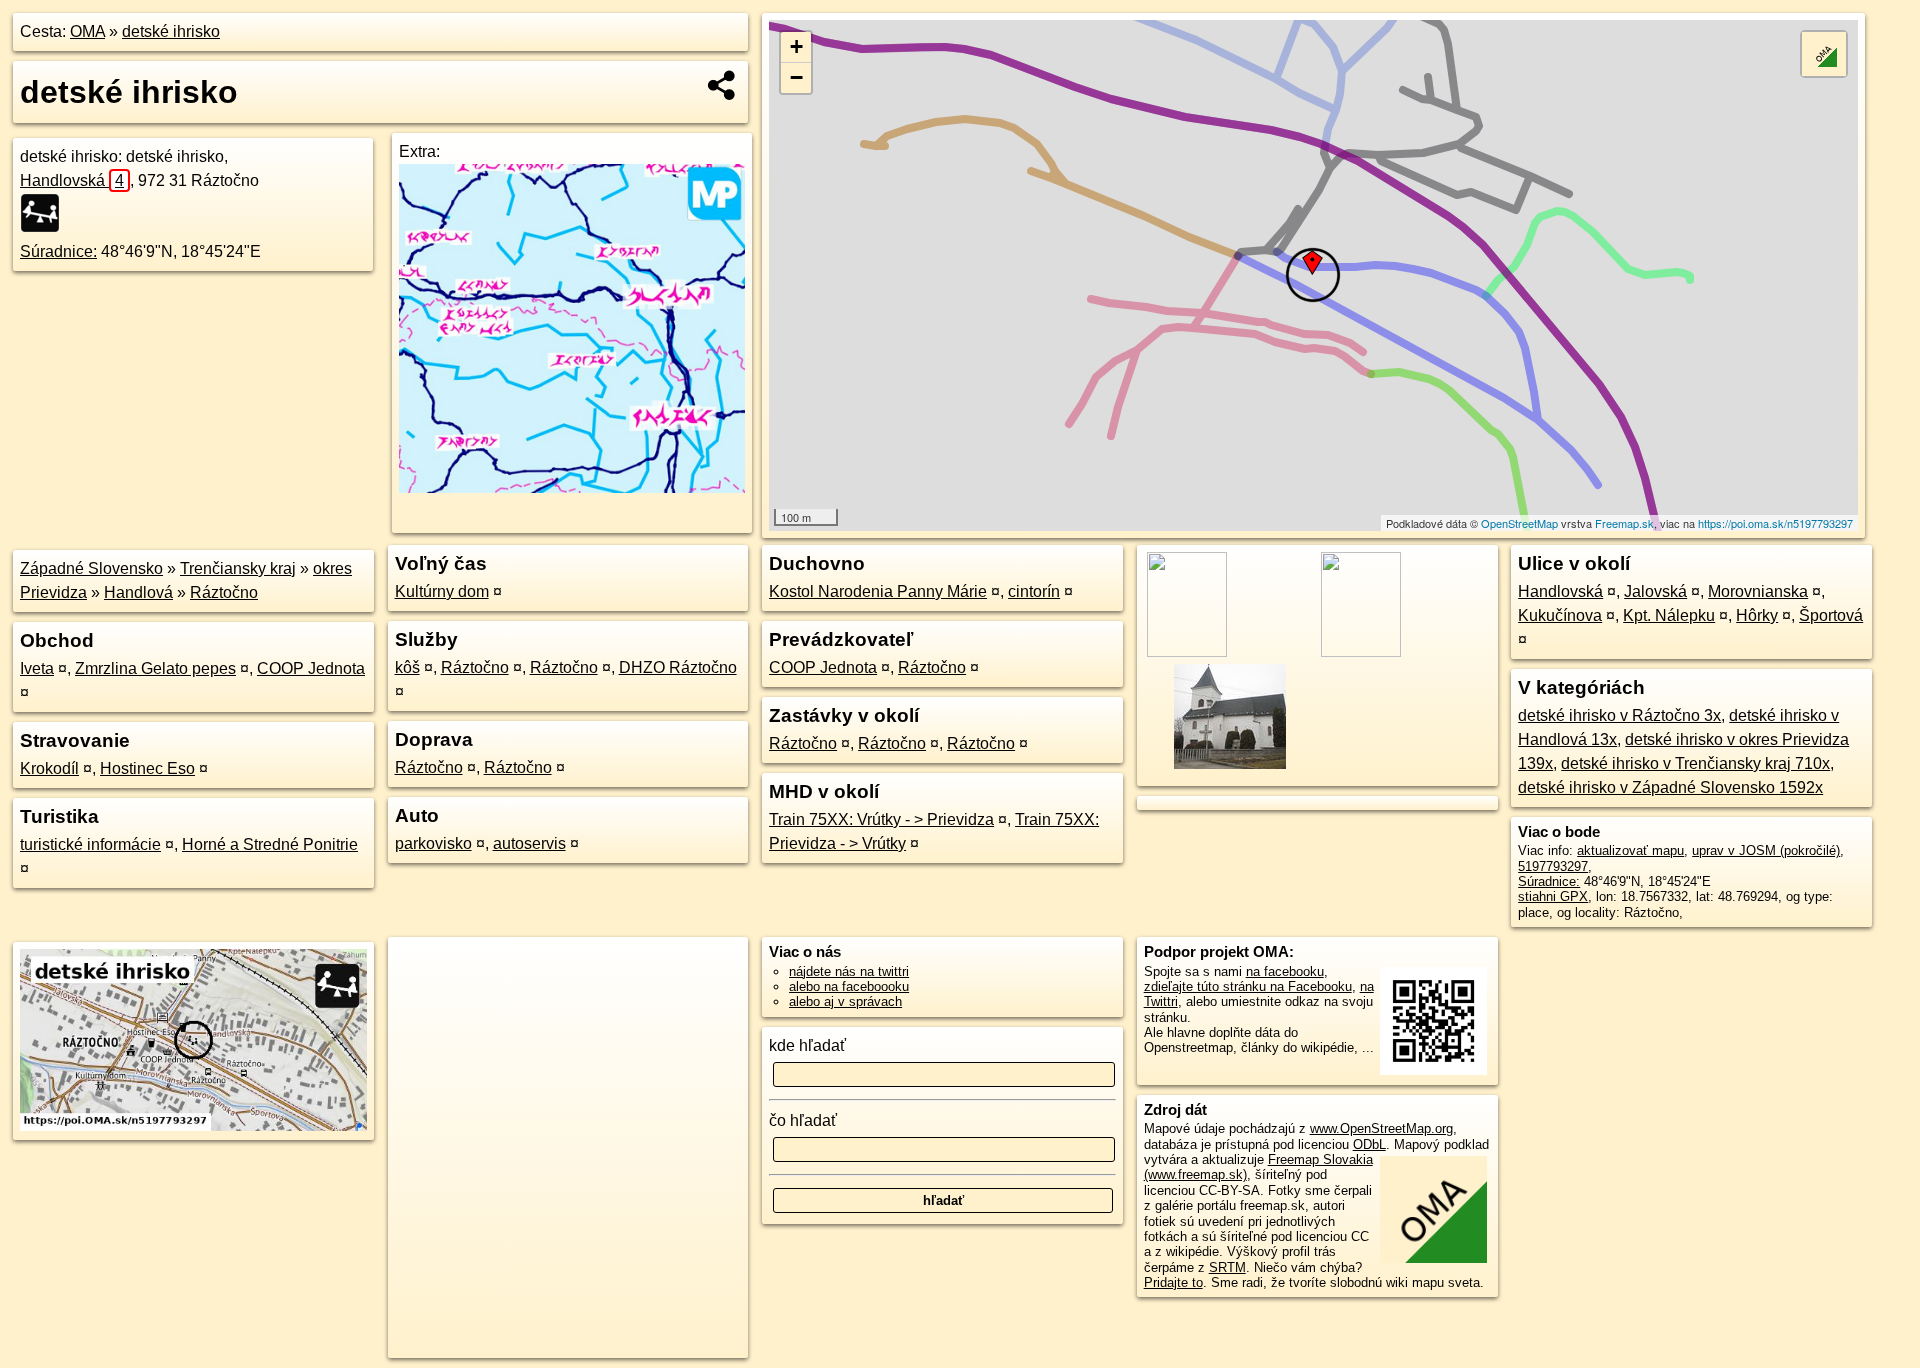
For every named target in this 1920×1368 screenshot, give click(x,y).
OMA (87, 31)
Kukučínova (1560, 615)
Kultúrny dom (442, 591)
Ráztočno (224, 592)
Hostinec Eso (147, 768)
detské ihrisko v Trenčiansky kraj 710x (1695, 763)
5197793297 (1553, 866)
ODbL (1369, 1144)
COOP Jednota (311, 668)
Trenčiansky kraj (238, 568)
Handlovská (72, 180)
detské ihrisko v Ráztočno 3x (1619, 715)
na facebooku (1285, 971)
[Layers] (1824, 54)
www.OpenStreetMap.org (1381, 1128)
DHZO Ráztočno (678, 667)
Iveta (37, 668)
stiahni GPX (1553, 896)
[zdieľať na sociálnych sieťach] (722, 85)
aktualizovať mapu (1630, 850)
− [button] (796, 77)
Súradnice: (58, 251)
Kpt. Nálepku (1669, 615)
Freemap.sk (1624, 523)
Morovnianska (1758, 591)
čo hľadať (803, 1120)
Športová (1831, 615)
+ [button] (796, 46)
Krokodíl (49, 768)
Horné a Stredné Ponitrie (270, 844)
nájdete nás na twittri (849, 971)
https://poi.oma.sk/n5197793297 (1775, 523)
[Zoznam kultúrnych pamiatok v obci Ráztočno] (1229, 766)
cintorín (1034, 591)
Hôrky (1757, 615)
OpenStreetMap (1519, 523)
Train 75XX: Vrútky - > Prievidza (881, 819)
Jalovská (1655, 591)
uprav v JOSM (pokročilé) (1766, 850)
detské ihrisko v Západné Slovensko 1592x (1670, 787)
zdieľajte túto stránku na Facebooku (1248, 986)
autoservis (529, 843)
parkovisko (433, 843)
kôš (407, 667)
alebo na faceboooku (849, 986)
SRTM (1227, 1267)
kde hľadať (807, 1045)
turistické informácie (90, 844)
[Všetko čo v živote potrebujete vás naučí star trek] (572, 487)
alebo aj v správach (845, 1001)
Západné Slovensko (91, 568)
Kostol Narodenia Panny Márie (878, 591)
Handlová (138, 592)
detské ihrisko (171, 31)
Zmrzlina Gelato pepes (155, 668)
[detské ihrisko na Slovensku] (46, 213)
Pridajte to (1173, 1282)
